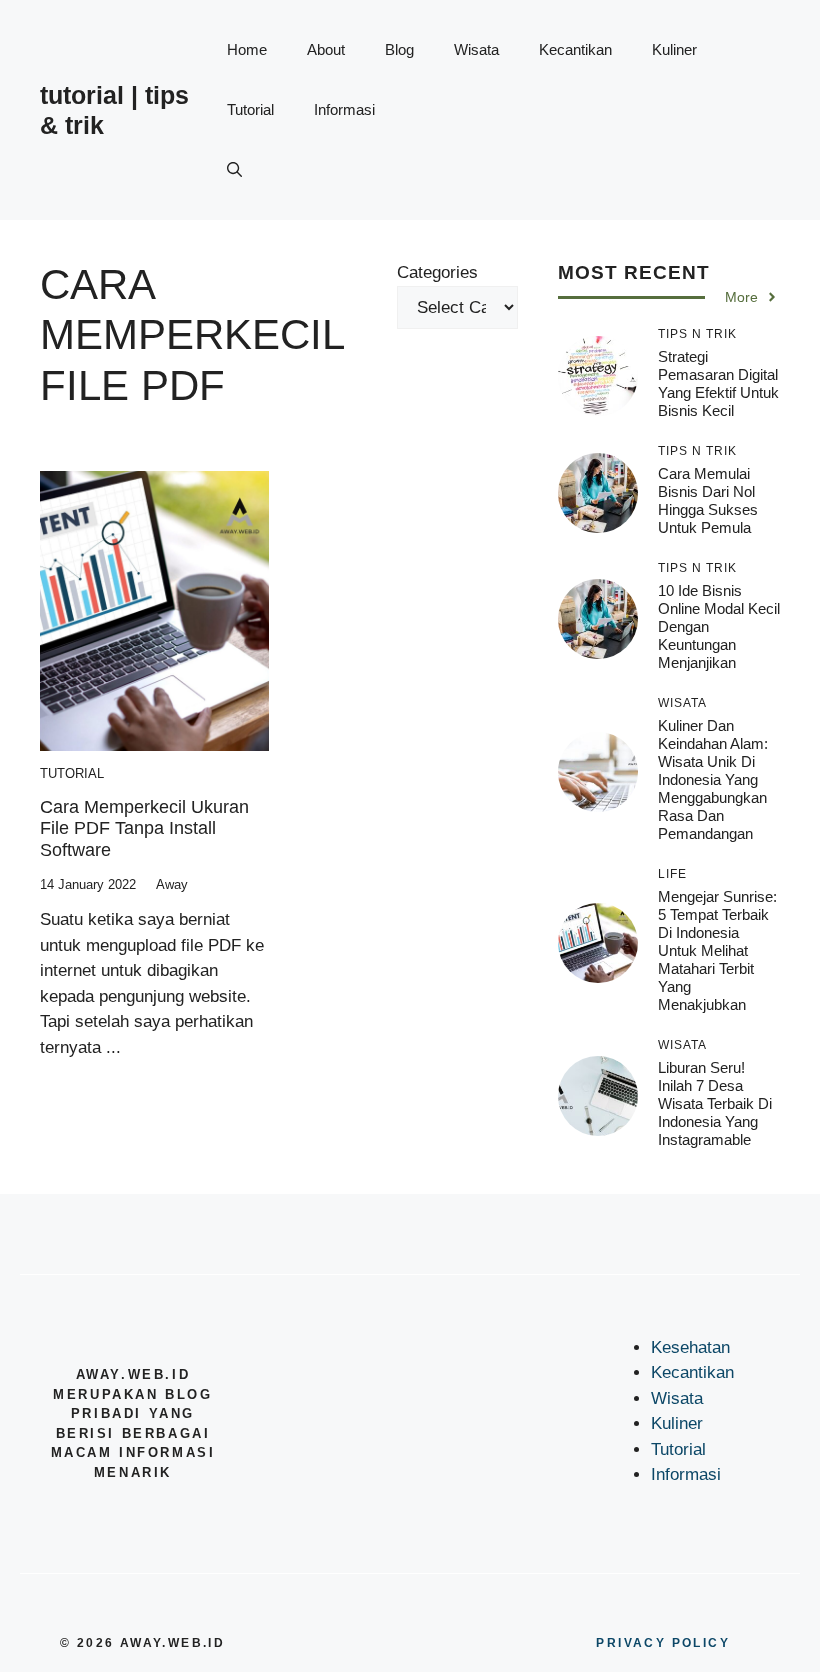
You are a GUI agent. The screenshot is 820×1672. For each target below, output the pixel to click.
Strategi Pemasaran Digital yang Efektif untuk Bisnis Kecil (718, 383)
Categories (437, 272)
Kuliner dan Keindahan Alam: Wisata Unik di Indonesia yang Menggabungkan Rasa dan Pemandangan (713, 779)
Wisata (476, 49)
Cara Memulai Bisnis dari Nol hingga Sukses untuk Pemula (708, 500)
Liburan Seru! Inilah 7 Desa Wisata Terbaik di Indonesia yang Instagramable (715, 1103)
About (326, 49)
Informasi (344, 109)
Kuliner (674, 49)
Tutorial (250, 109)
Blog (399, 49)
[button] (234, 170)
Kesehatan (690, 1347)
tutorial (72, 773)
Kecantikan (575, 49)
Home (247, 49)
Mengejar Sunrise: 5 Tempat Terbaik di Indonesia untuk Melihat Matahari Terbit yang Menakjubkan (717, 950)
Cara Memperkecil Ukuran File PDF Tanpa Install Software (144, 828)
